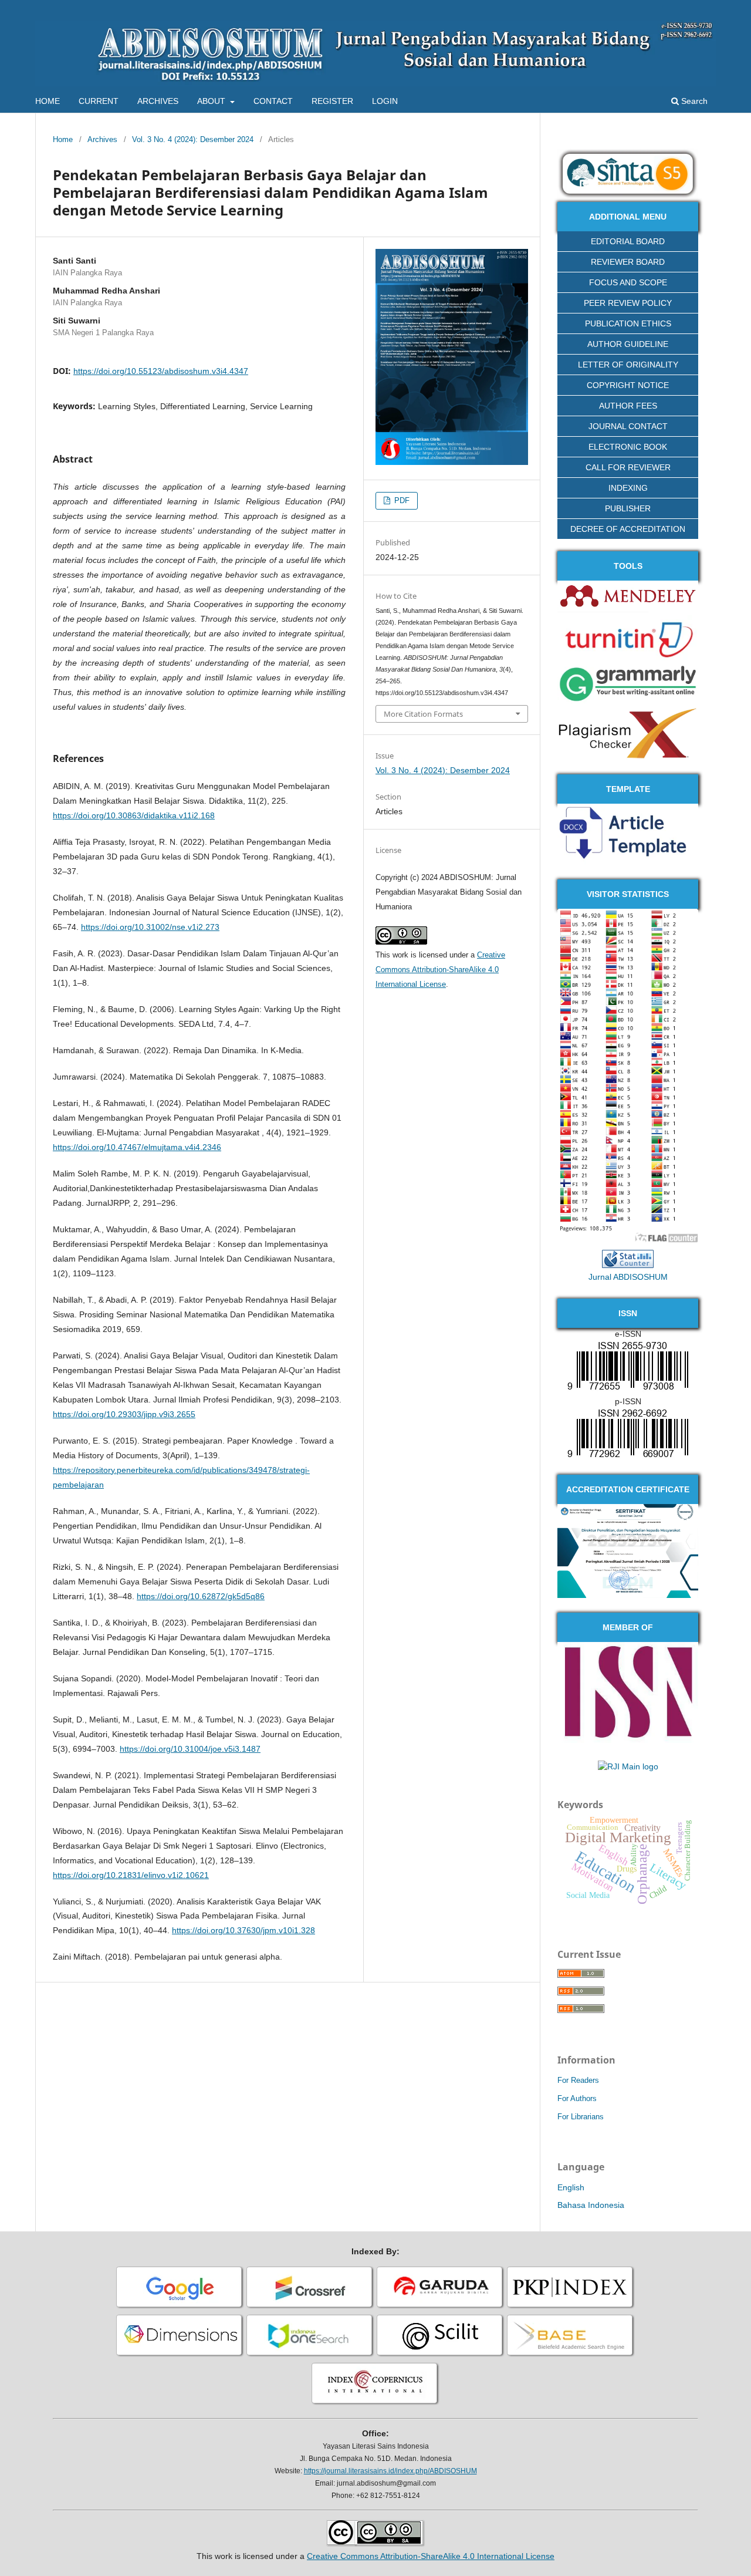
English (571, 2187)
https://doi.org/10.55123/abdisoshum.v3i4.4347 (161, 371)
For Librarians (581, 2117)
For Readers (578, 2080)
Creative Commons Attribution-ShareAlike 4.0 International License (440, 970)
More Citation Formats (423, 714)
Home (63, 139)
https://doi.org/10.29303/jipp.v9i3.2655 (124, 1414)
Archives (102, 139)
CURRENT (99, 101)
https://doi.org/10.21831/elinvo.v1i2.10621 (131, 1875)
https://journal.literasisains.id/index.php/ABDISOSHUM (390, 2471)
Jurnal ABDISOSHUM (628, 1277)
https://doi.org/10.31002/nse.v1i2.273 (150, 927)
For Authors (577, 2098)
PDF (401, 500)
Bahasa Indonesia (591, 2205)
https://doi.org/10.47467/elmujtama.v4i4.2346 (137, 1147)
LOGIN (385, 101)
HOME (48, 101)
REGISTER (332, 101)
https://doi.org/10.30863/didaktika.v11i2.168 (134, 815)
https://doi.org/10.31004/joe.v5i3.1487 (190, 1749)
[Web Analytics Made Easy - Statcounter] (628, 1265)
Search (693, 101)
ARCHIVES (158, 101)
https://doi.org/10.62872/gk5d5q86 (201, 1596)
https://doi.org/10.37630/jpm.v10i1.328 (243, 1930)
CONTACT (273, 101)
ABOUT (212, 101)
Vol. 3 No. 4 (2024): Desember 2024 (193, 139)
